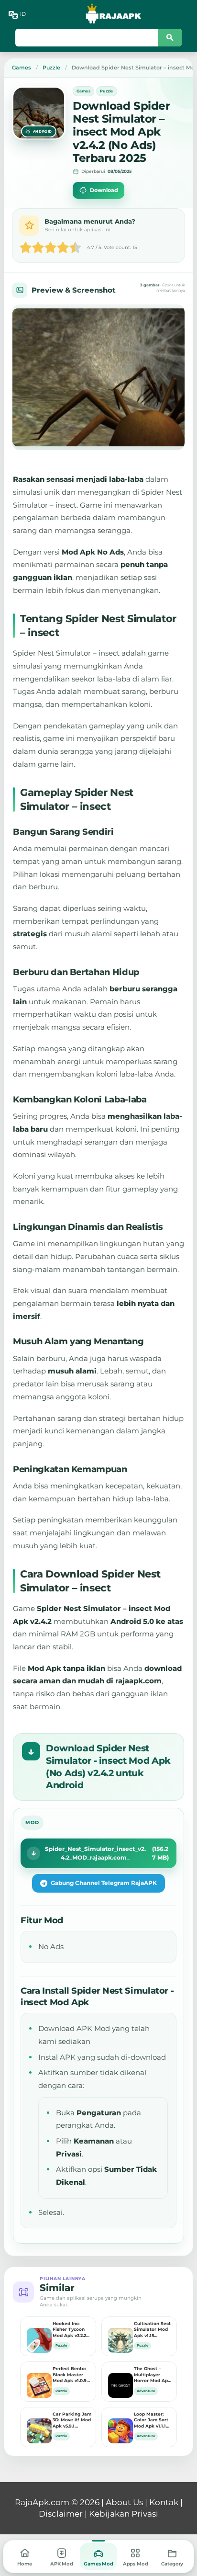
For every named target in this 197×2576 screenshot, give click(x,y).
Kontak (164, 2502)
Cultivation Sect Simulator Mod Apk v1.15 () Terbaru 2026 (152, 2330)
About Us (124, 2502)
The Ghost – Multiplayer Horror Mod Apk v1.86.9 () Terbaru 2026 (152, 2375)
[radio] (26, 249)
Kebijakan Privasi (124, 2514)
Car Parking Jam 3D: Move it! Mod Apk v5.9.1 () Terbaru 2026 (72, 2420)
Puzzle (107, 91)
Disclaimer (61, 2514)
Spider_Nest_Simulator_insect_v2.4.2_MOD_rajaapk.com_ (107, 1853)
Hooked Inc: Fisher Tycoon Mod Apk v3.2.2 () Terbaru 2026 (71, 2330)
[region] (98, 377)
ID (23, 14)
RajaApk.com (42, 2502)
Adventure (146, 2391)
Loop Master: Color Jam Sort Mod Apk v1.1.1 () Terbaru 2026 (151, 2420)
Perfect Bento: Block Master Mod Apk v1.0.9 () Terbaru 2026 (70, 2375)
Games (83, 91)
